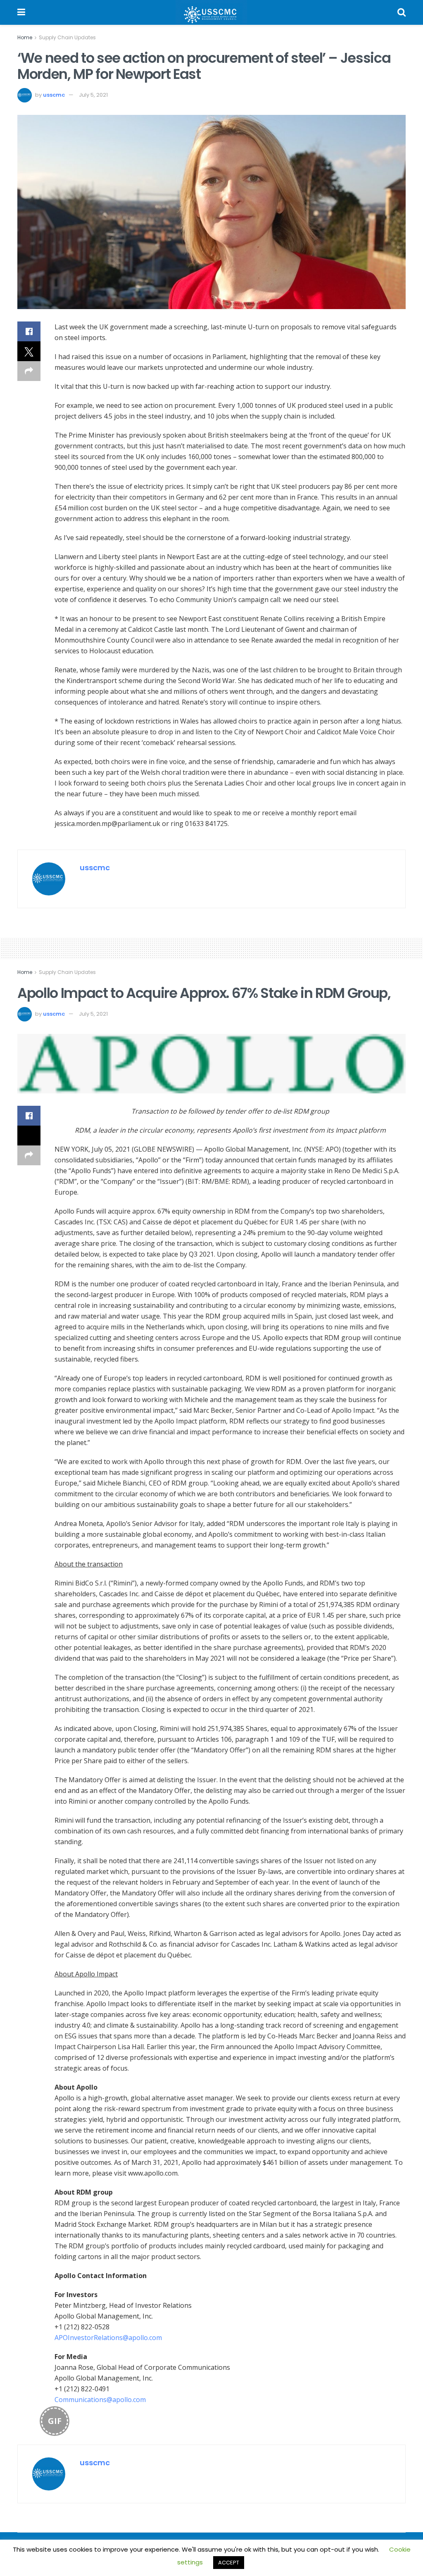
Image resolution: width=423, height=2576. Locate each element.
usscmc (54, 95)
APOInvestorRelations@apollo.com (108, 2338)
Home (25, 37)
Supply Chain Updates (67, 37)
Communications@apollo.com (100, 2400)
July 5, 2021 (93, 95)
